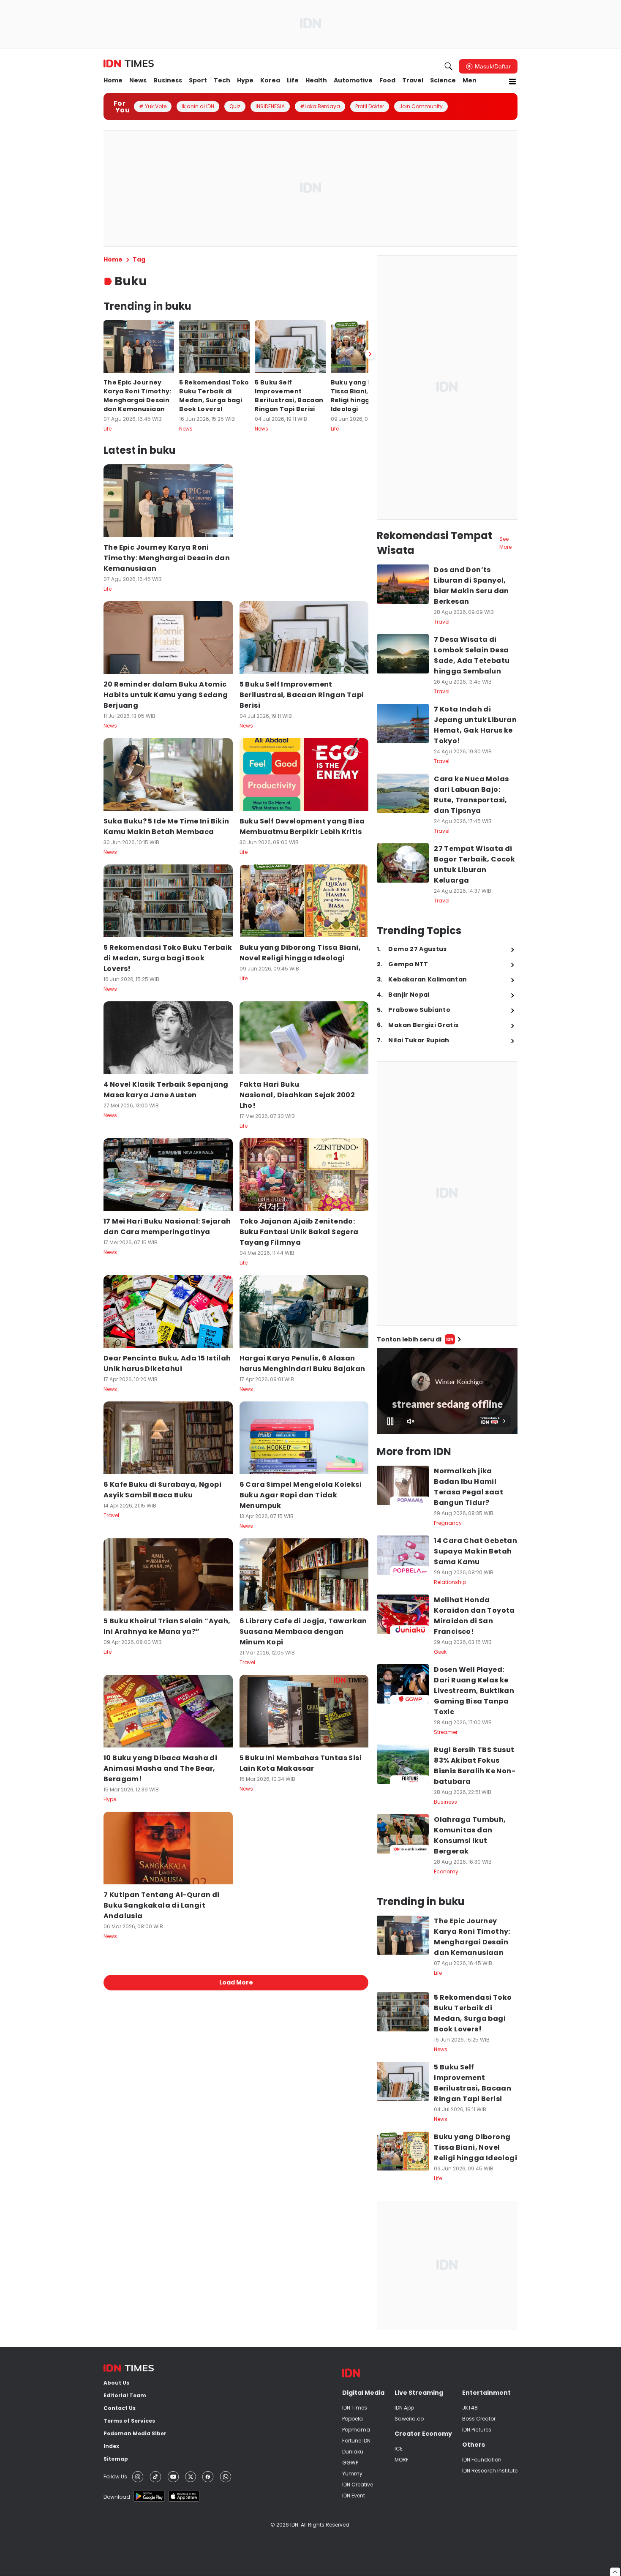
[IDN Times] (129, 64)
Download (117, 2497)
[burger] (512, 82)
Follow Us (115, 2477)
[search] (449, 66)
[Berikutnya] (370, 354)
